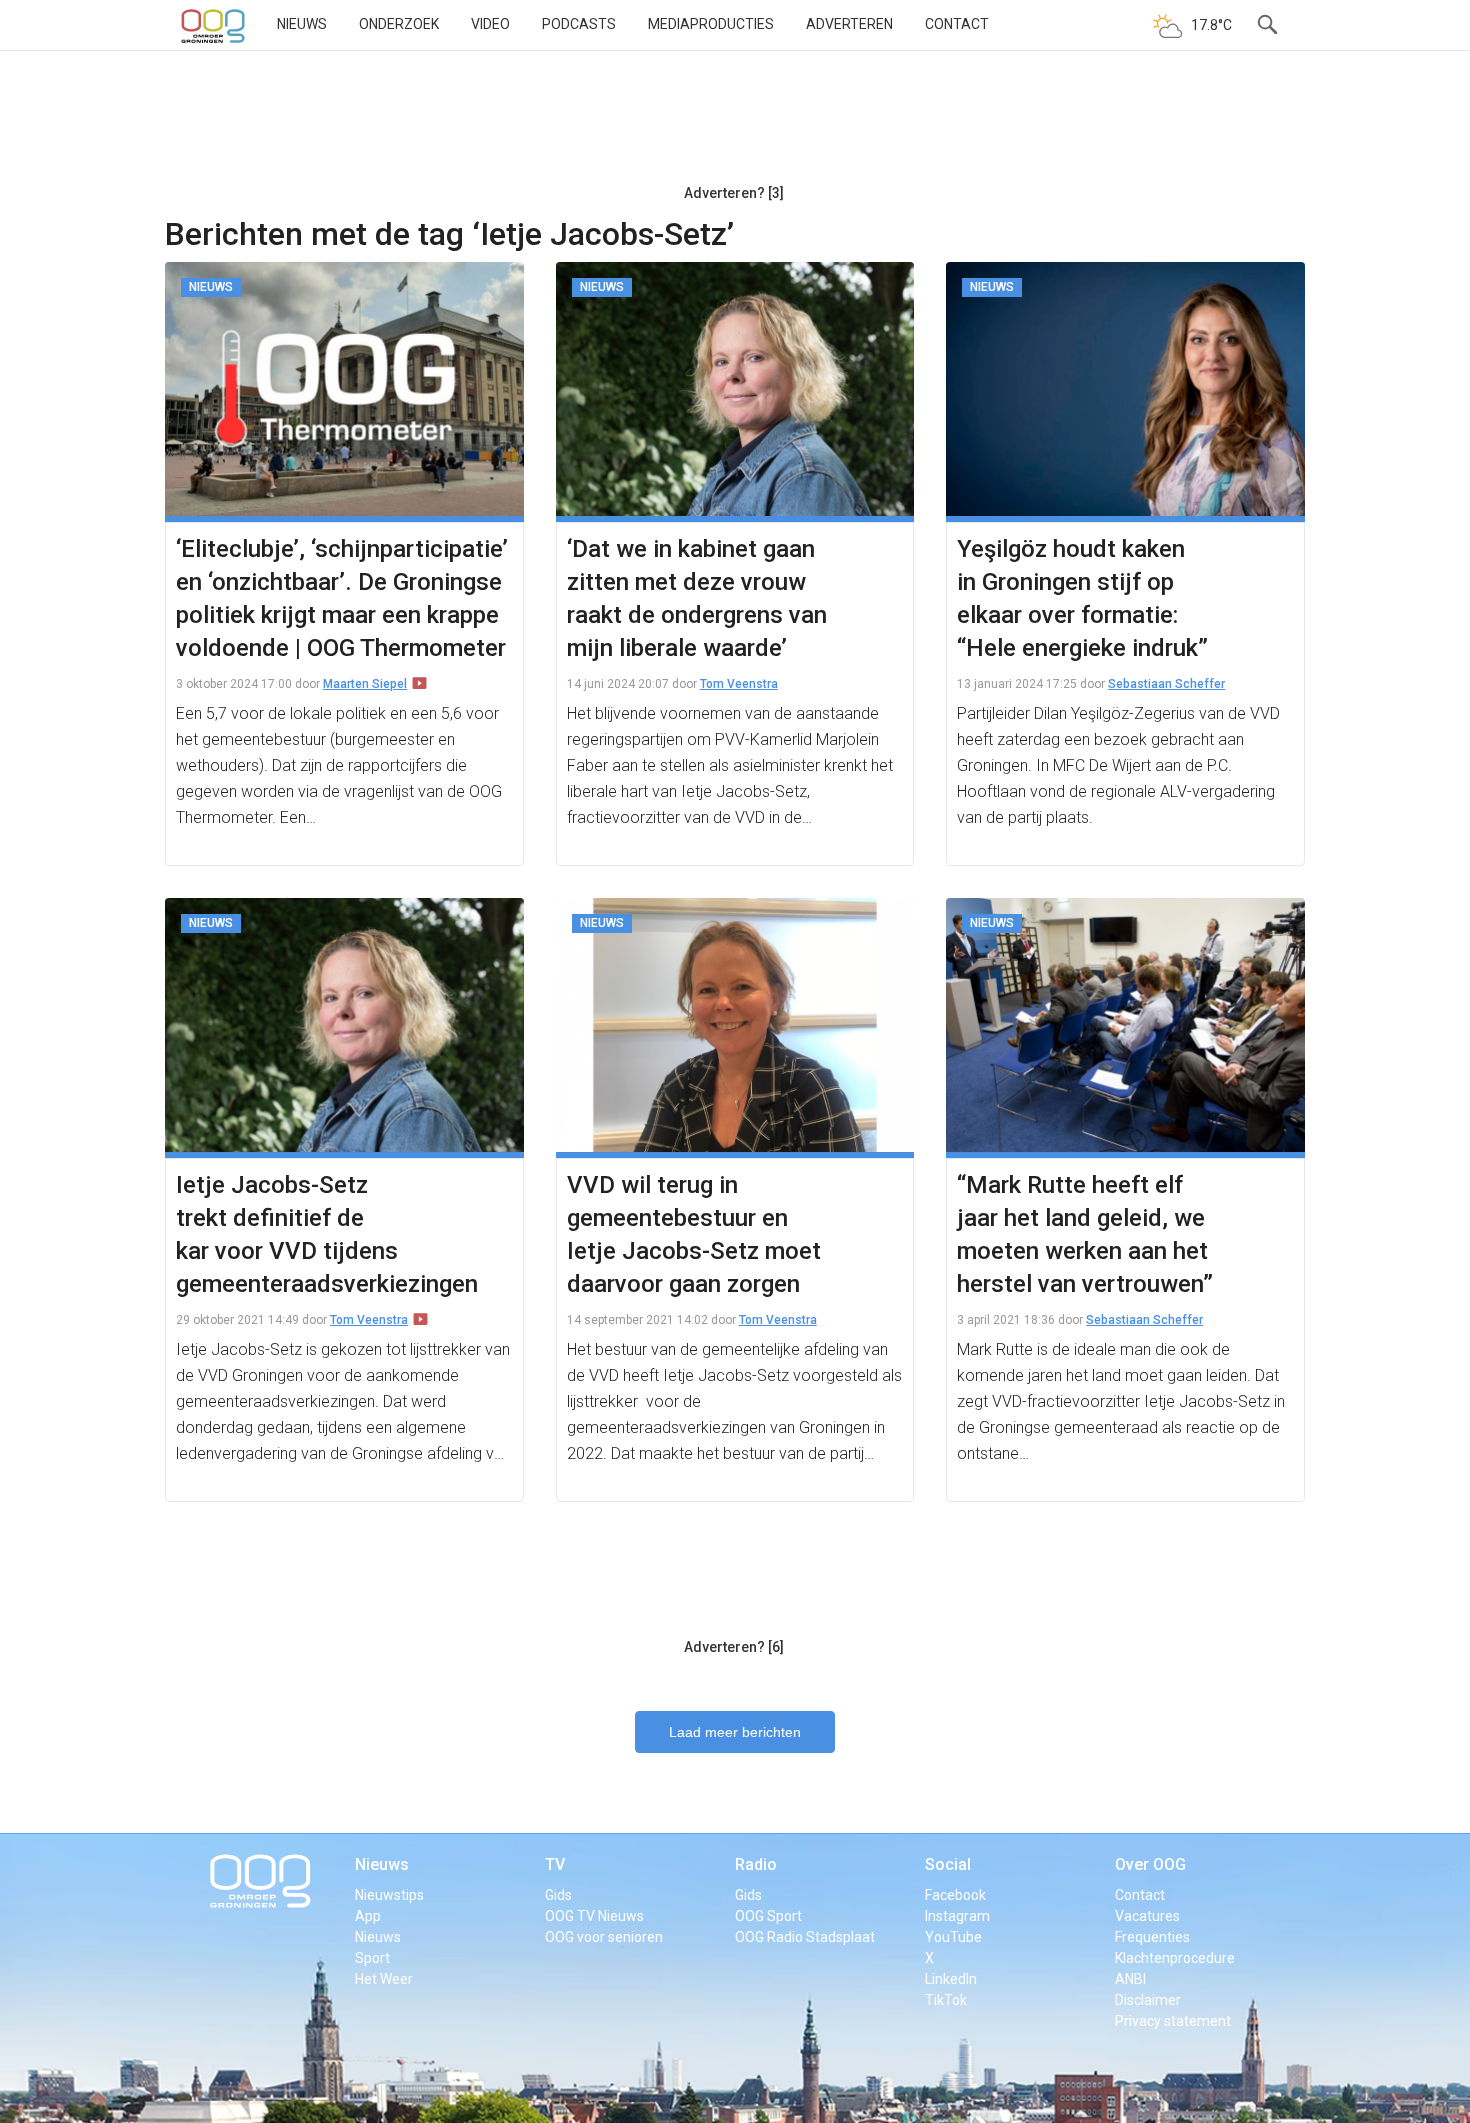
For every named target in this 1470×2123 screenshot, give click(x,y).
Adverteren (849, 24)
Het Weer (384, 1979)
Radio (756, 1864)
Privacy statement (1173, 2021)
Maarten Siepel (365, 684)
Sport (372, 1958)
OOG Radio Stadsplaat (805, 1937)
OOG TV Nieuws (594, 1916)
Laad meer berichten (735, 1732)
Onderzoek (399, 24)
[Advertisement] (734, 125)
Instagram (957, 1916)
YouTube (953, 1937)
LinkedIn (951, 1979)
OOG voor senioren (604, 1937)
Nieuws (302, 24)
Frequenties (1152, 1937)
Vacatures (1147, 1916)
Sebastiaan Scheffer (1166, 684)
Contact (957, 24)
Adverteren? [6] (734, 1647)
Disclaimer (1148, 2000)
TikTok (946, 2000)
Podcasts (579, 24)
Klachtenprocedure (1175, 1958)
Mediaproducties (711, 24)
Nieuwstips (389, 1895)
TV (555, 1864)
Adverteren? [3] (734, 193)
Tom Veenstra (739, 684)
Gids (558, 1895)
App (368, 1916)
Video (490, 24)
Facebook (955, 1895)
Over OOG (1150, 1864)
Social (948, 1864)
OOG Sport (768, 1916)
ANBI (1130, 1979)
